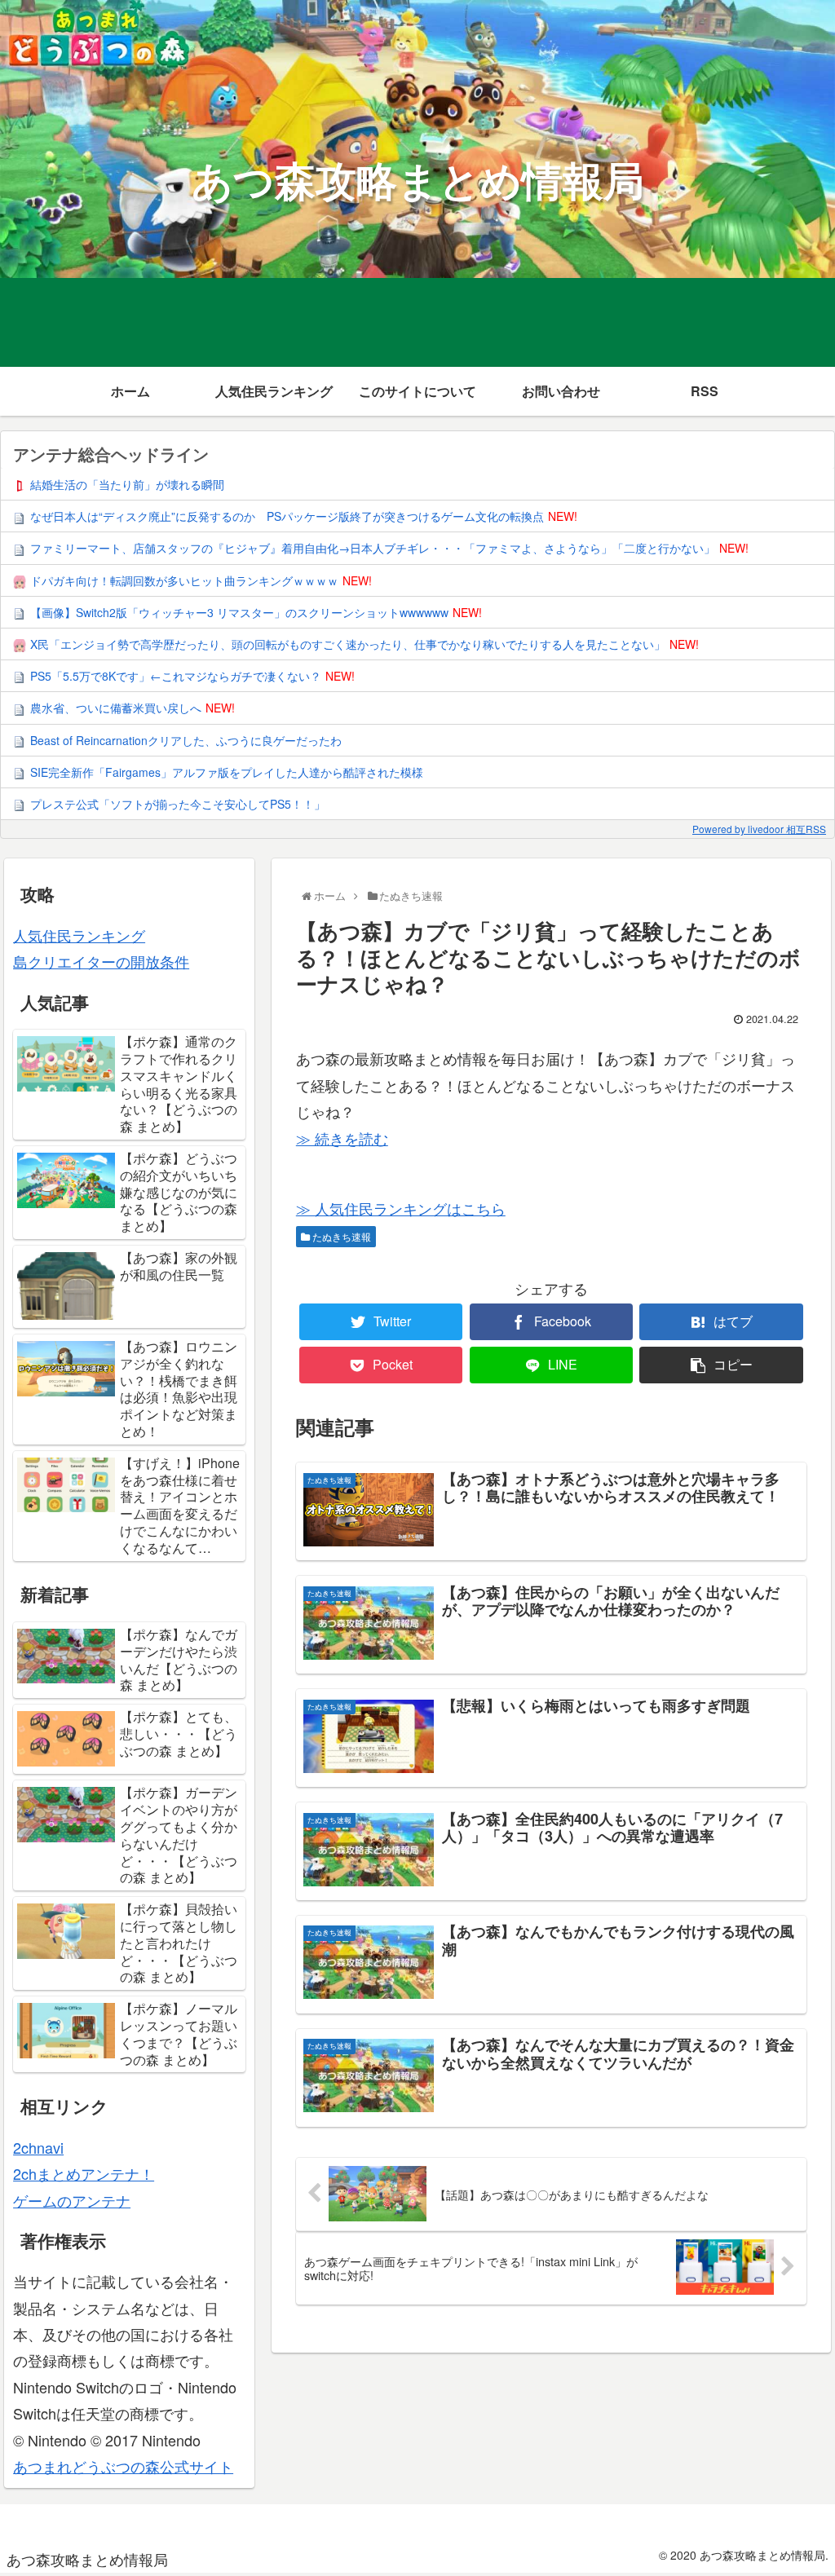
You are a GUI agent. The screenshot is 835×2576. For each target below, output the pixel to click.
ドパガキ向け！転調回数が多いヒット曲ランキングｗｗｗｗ (184, 580)
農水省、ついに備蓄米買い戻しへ (116, 708)
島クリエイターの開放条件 (101, 961)
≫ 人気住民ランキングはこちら (401, 1208)
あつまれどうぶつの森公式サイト (123, 2466)
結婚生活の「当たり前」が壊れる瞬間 (127, 484)
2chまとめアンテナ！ (84, 2173)
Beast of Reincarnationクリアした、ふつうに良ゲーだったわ (186, 740)
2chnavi (38, 2147)
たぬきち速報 (340, 1236)
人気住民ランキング (79, 935)
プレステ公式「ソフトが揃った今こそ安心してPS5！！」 (178, 804)
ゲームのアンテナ (72, 2200)
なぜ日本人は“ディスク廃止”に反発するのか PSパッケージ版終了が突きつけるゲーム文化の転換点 (287, 516)
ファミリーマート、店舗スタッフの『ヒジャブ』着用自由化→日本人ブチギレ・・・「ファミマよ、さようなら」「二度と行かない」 (373, 548)
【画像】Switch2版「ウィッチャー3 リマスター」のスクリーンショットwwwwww (239, 612)
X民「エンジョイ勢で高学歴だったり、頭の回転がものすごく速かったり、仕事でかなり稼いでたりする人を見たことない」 (348, 644)
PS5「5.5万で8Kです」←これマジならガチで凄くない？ (176, 676)
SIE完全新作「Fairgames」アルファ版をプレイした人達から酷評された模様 (227, 772)
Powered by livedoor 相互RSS (759, 829)
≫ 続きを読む (342, 1138)
